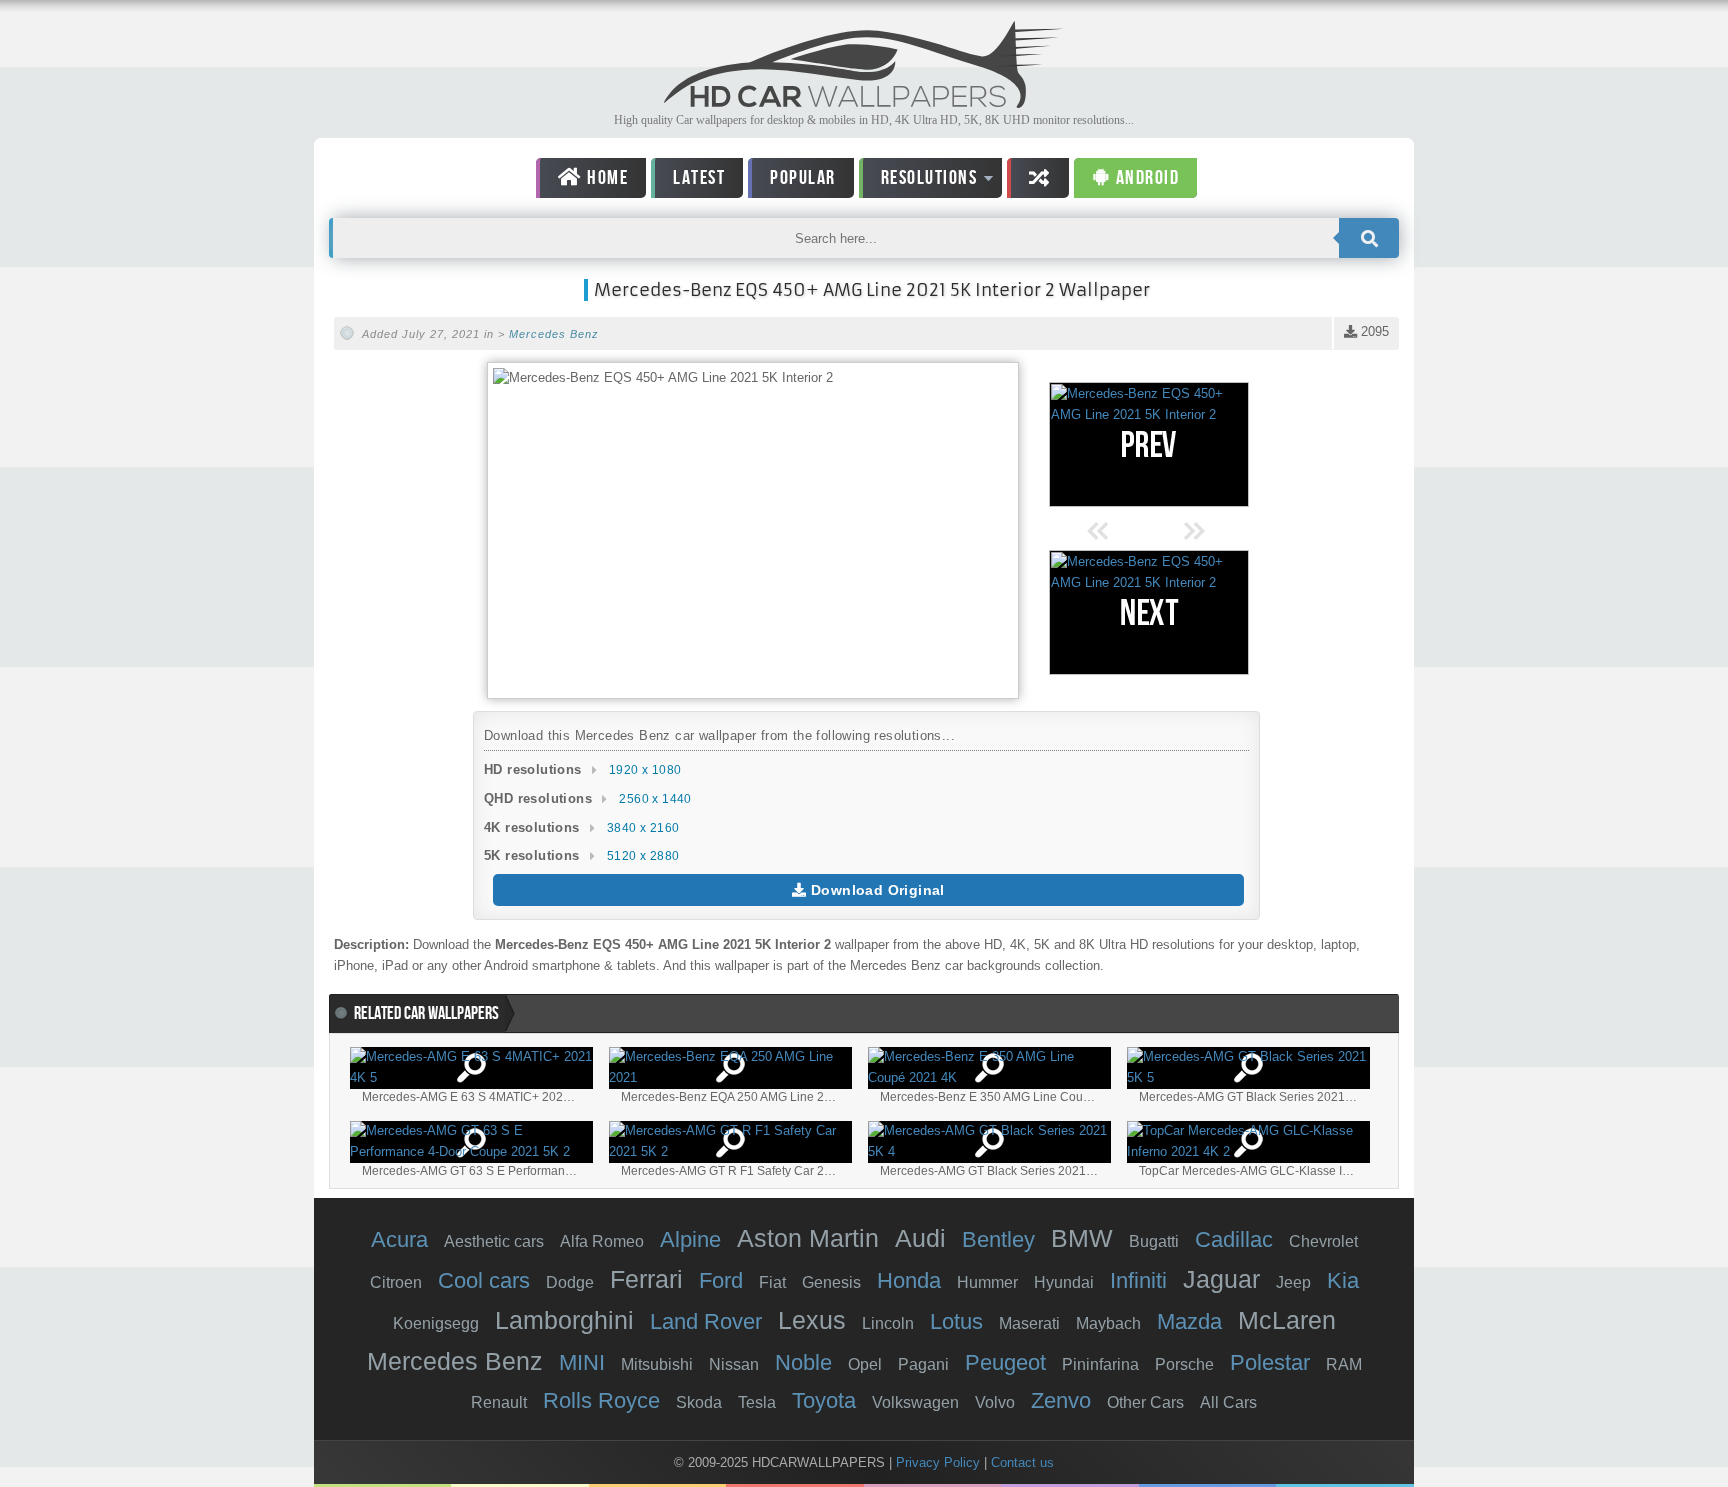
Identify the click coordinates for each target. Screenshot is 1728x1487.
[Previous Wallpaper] (1149, 444)
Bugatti (1154, 1241)
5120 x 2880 (643, 856)
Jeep (1293, 1282)
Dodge (570, 1282)
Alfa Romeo (602, 1241)
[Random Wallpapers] (1038, 178)
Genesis (831, 1282)
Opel (865, 1364)
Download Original (876, 890)
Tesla (757, 1402)
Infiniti (1138, 1280)
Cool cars (484, 1280)
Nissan (734, 1364)
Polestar (1270, 1362)
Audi (920, 1238)
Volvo (995, 1402)
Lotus (956, 1321)
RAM (1344, 1364)
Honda (909, 1280)
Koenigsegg (436, 1323)
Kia (1343, 1280)
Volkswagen (915, 1402)
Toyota (824, 1400)
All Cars (1228, 1402)
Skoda (699, 1402)
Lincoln (888, 1323)
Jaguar (1221, 1279)
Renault (499, 1402)
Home (606, 178)
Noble (803, 1362)
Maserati (1029, 1323)
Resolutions (918, 181)
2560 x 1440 (655, 799)
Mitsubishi (657, 1364)
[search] (1369, 238)
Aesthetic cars (494, 1241)
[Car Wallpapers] (864, 102)
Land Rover (706, 1321)
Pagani (923, 1364)
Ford (721, 1280)
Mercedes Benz (554, 334)
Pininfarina (1100, 1364)
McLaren (1287, 1320)
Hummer (987, 1282)
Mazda (1189, 1321)
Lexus (812, 1320)
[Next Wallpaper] (1149, 612)
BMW (1082, 1238)
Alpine (690, 1239)
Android (1145, 178)
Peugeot (1005, 1362)
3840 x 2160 (643, 828)
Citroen (396, 1282)
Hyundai (1064, 1282)
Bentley (998, 1239)
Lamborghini (564, 1320)
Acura (399, 1239)
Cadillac (1234, 1239)
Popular (803, 178)
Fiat (772, 1282)
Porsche (1184, 1364)
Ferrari (646, 1279)
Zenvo (1061, 1400)
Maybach (1108, 1323)
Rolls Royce (601, 1400)
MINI (582, 1362)
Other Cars (1145, 1402)
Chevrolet (1323, 1241)
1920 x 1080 (645, 770)
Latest (699, 178)
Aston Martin (808, 1238)
